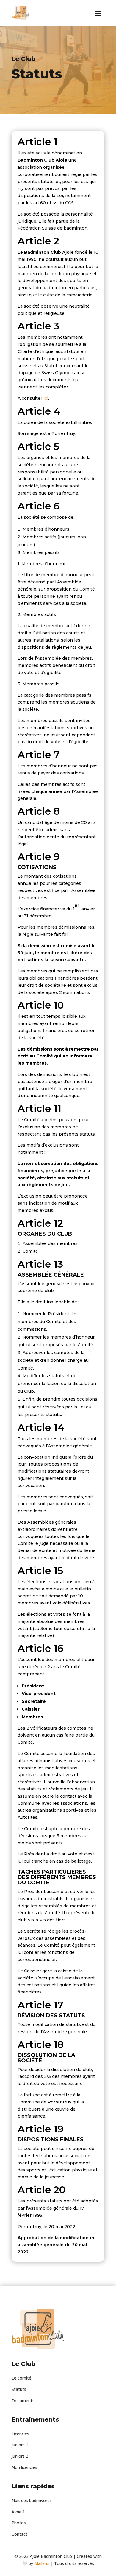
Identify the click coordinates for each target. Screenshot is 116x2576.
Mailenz (42, 2563)
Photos (19, 2523)
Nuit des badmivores (32, 2500)
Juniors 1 (20, 2445)
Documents (23, 2401)
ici (46, 398)
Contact (19, 2534)
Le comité (21, 2378)
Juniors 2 (20, 2456)
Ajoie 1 (18, 2512)
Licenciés (20, 2434)
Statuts (19, 2389)
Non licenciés (24, 2467)
